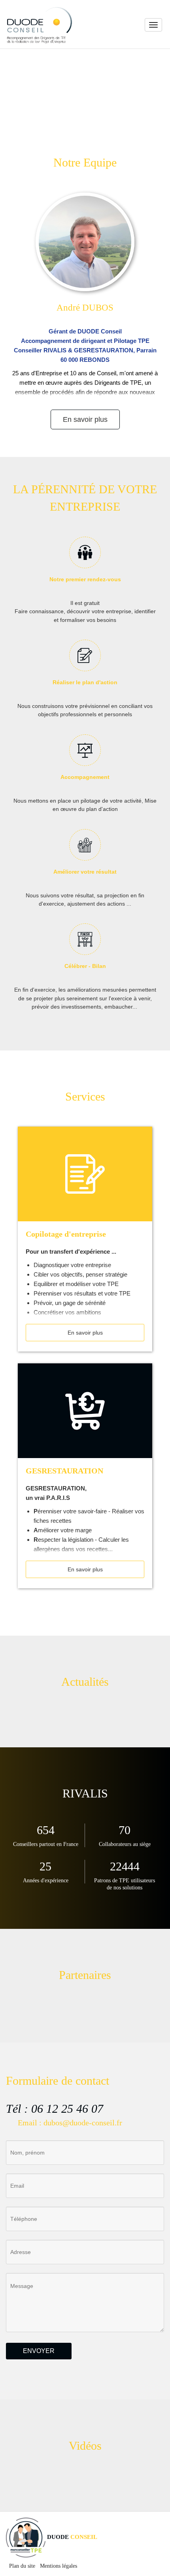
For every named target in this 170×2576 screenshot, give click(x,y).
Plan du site (22, 2566)
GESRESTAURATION (64, 1471)
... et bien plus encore (37, 91)
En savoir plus (85, 419)
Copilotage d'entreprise (66, 1234)
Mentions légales (59, 2566)
